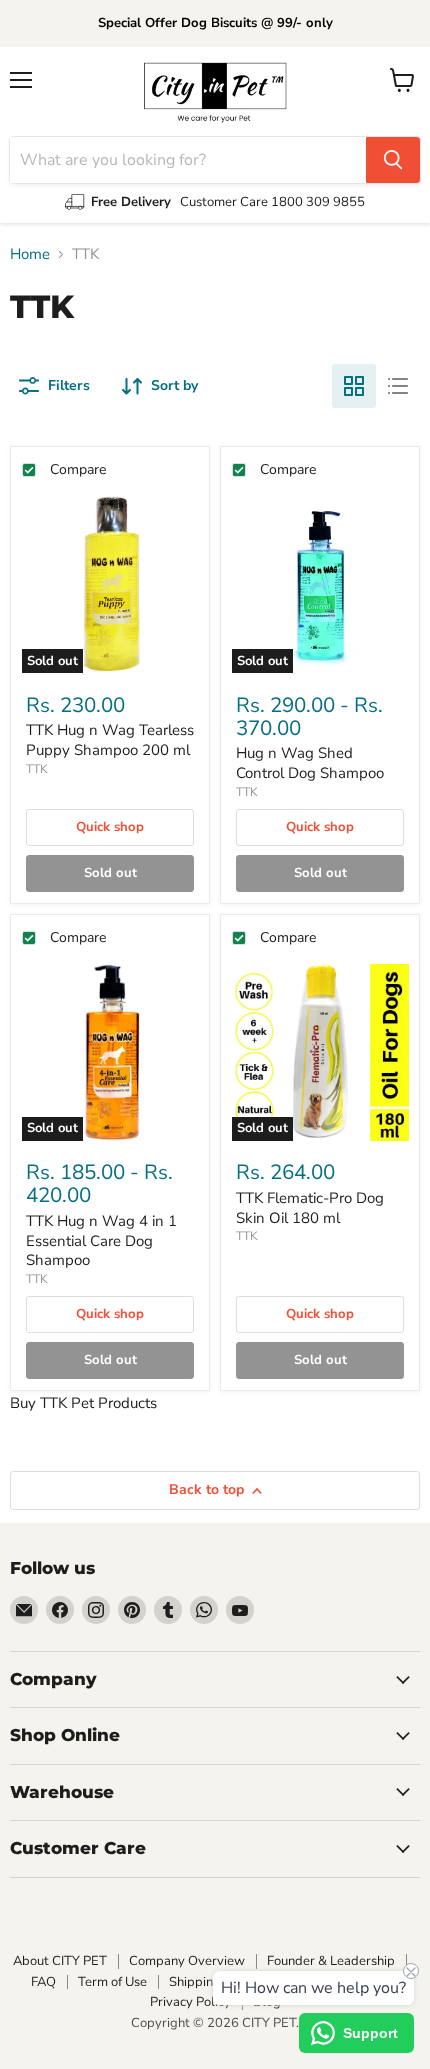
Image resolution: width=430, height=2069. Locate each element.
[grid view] (354, 386)
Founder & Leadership (331, 1961)
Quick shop (110, 827)
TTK (37, 769)
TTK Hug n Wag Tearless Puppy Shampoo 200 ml (110, 740)
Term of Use (112, 1982)
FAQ (43, 1982)
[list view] (398, 386)
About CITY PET (60, 1961)
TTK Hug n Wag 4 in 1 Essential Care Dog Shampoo (101, 1240)
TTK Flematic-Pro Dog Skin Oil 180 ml (310, 1208)
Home (30, 254)
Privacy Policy (190, 2002)
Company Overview (187, 1961)
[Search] (393, 160)
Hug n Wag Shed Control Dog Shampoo (310, 763)
